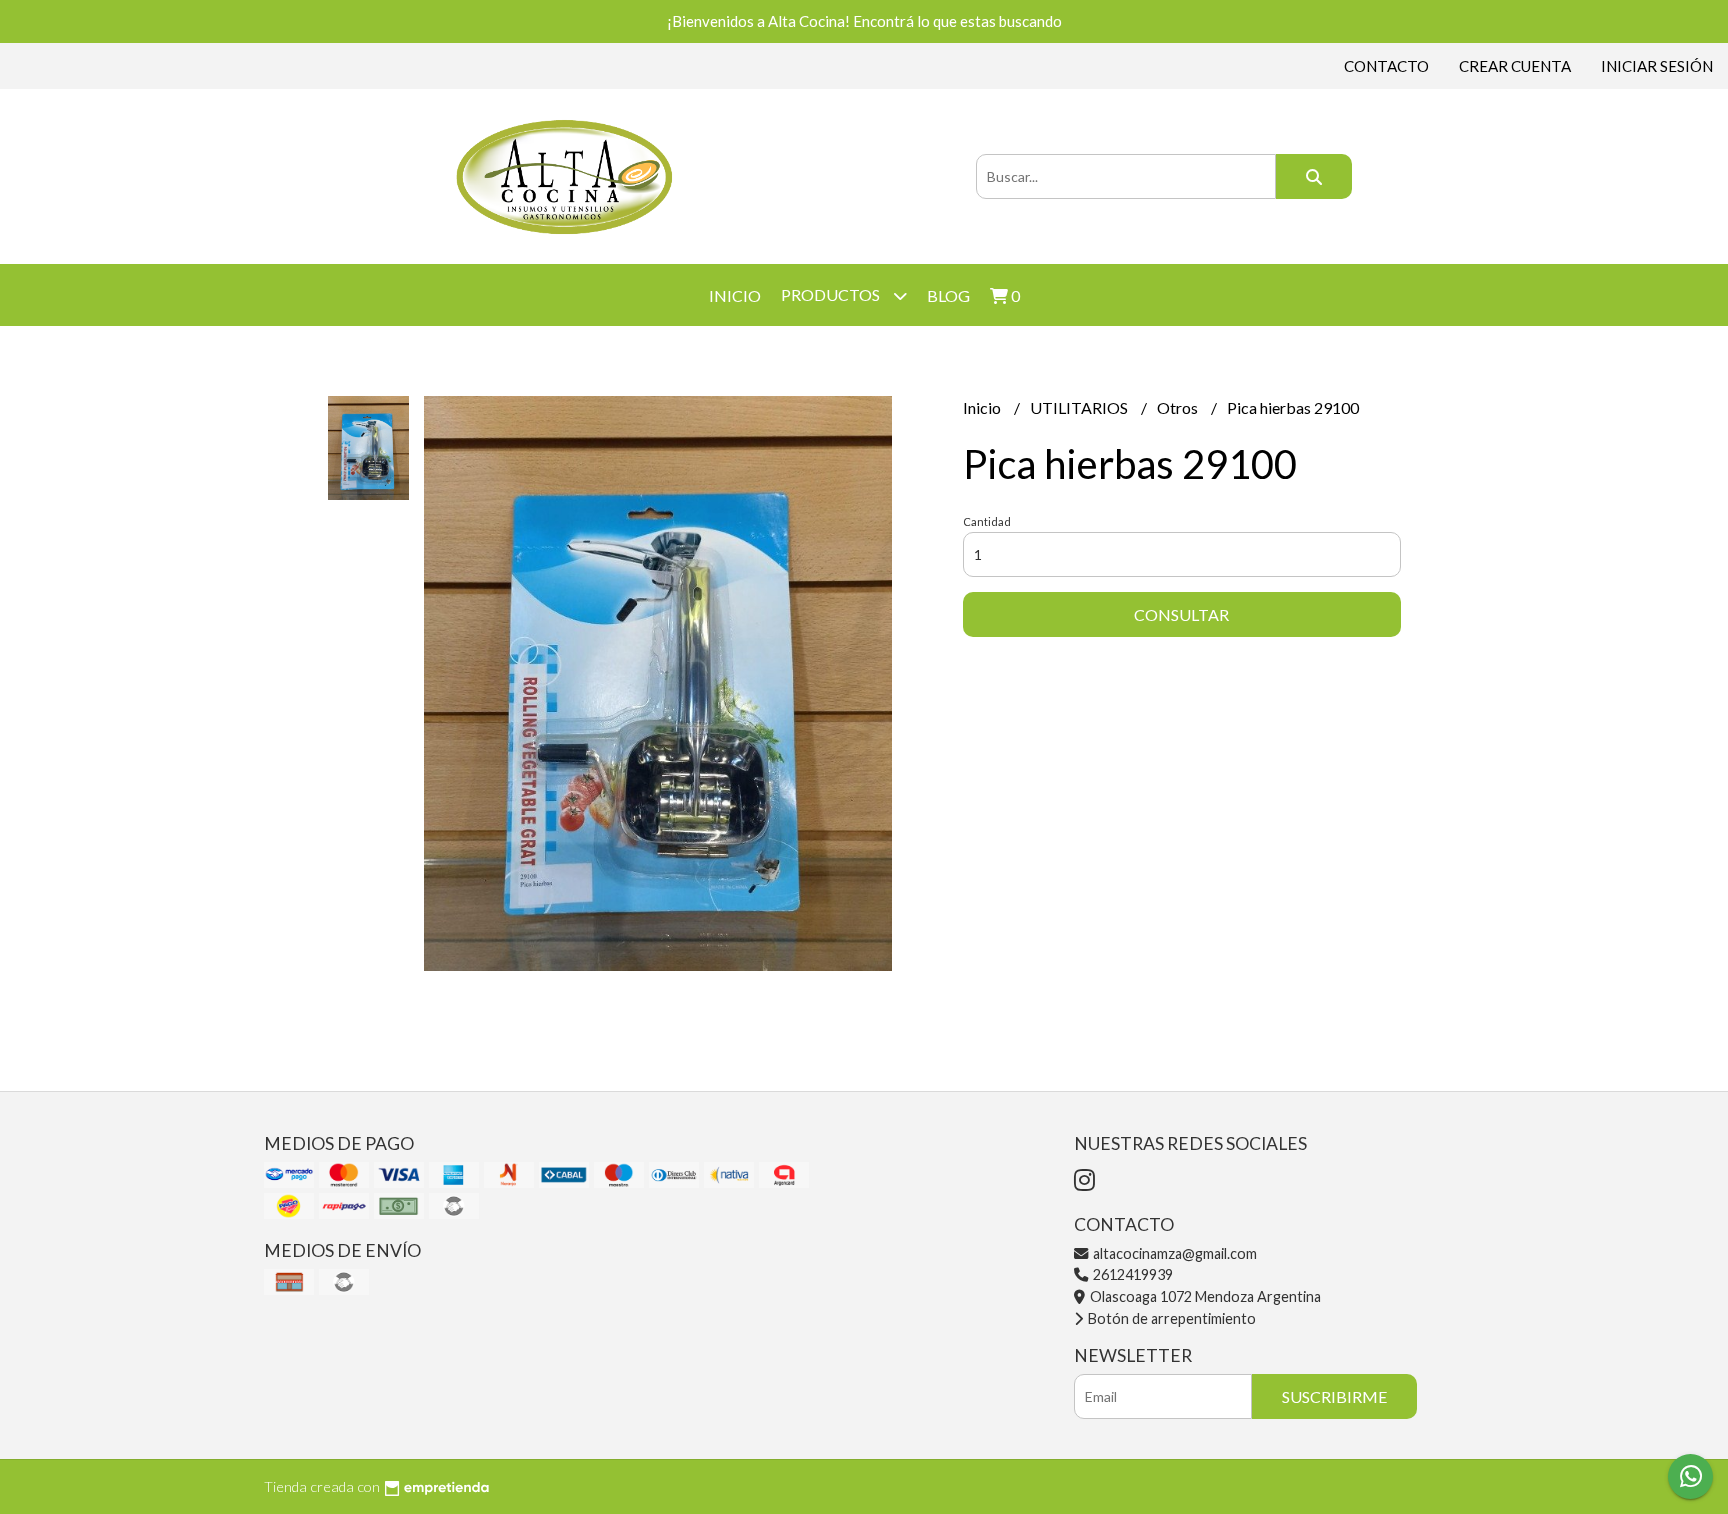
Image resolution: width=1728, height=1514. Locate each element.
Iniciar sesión (1657, 66)
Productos (832, 294)
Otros (1179, 407)
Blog (948, 295)
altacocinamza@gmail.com (1173, 1253)
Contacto (1386, 66)
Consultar (1181, 614)
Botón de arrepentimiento (1170, 1318)
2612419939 (1131, 1274)
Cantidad (987, 521)
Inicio (735, 295)
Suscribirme (1334, 1396)
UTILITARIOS (1080, 407)
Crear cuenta (1515, 66)
